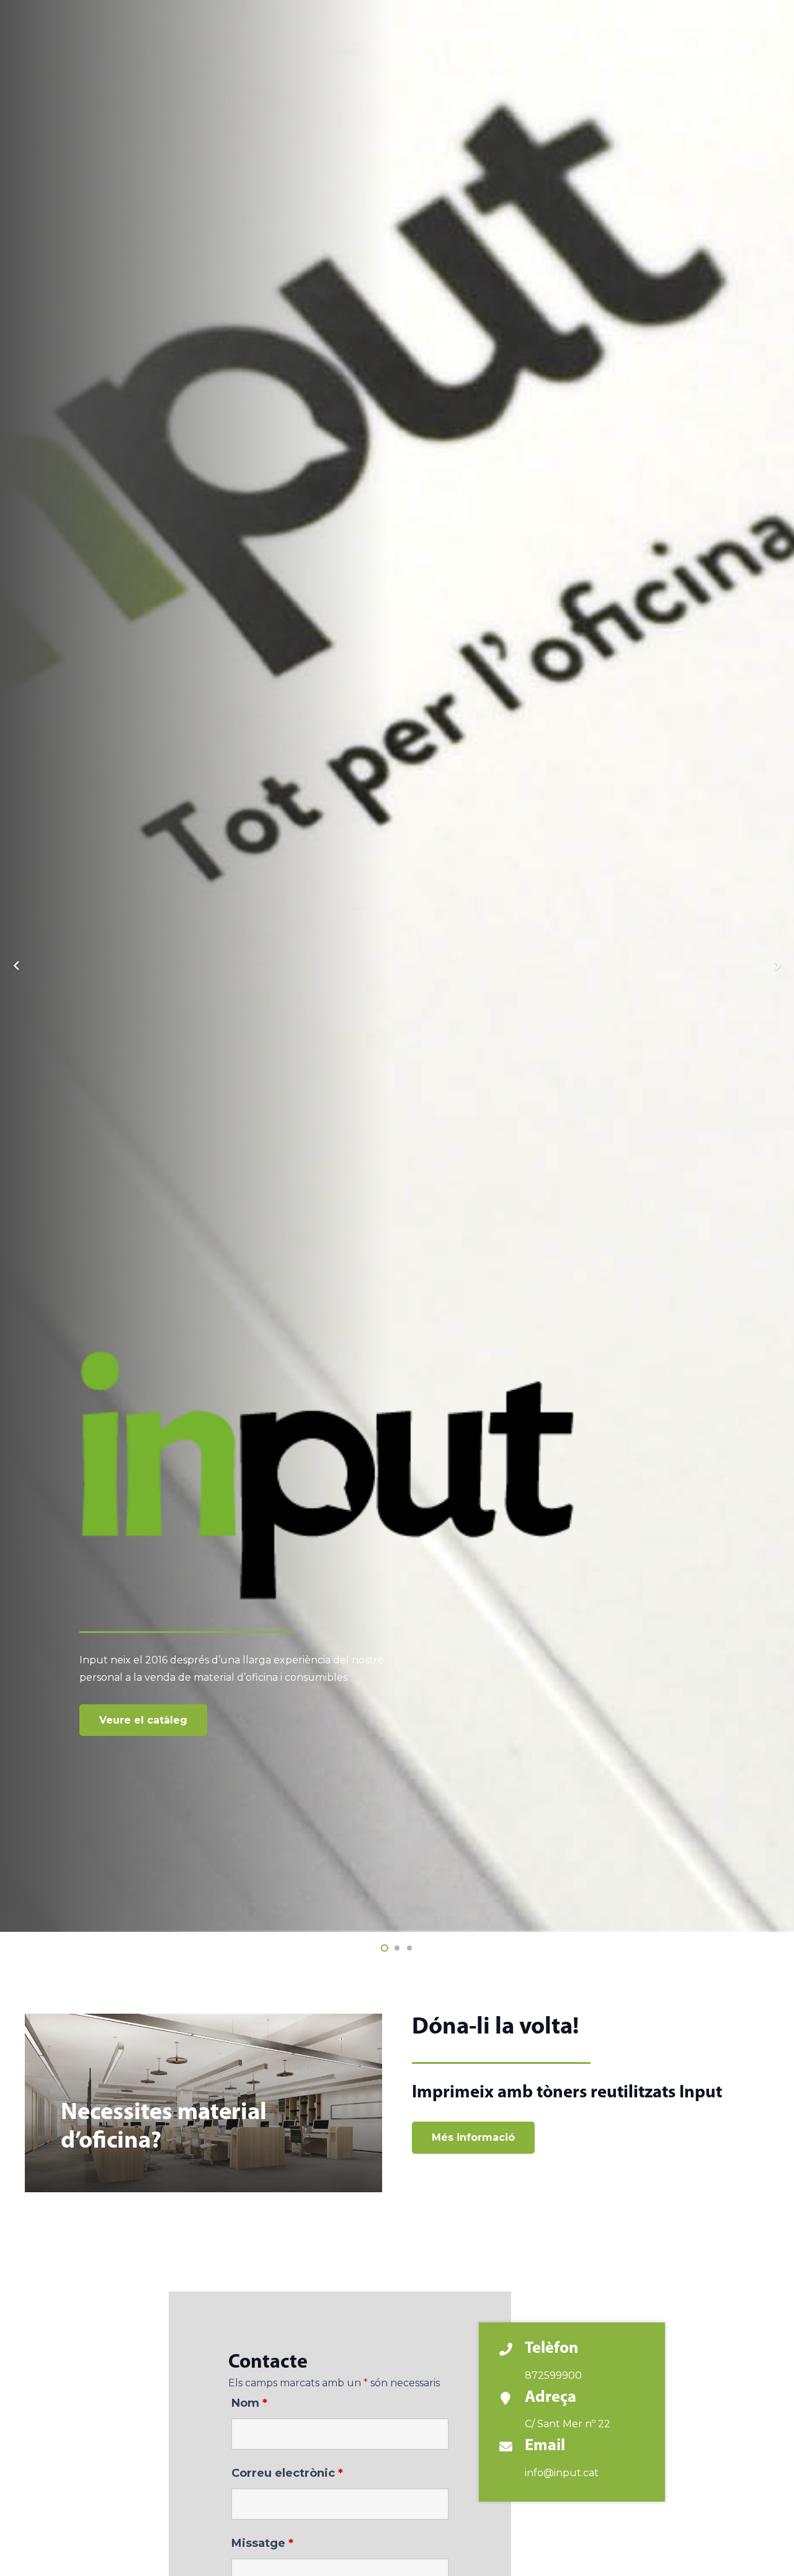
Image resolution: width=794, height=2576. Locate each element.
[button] (385, 1948)
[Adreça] (512, 2400)
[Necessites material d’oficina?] (203, 2103)
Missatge (262, 2543)
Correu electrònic (287, 2473)
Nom (249, 2403)
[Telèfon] (512, 2351)
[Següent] (777, 966)
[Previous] (17, 966)
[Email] (512, 2448)
